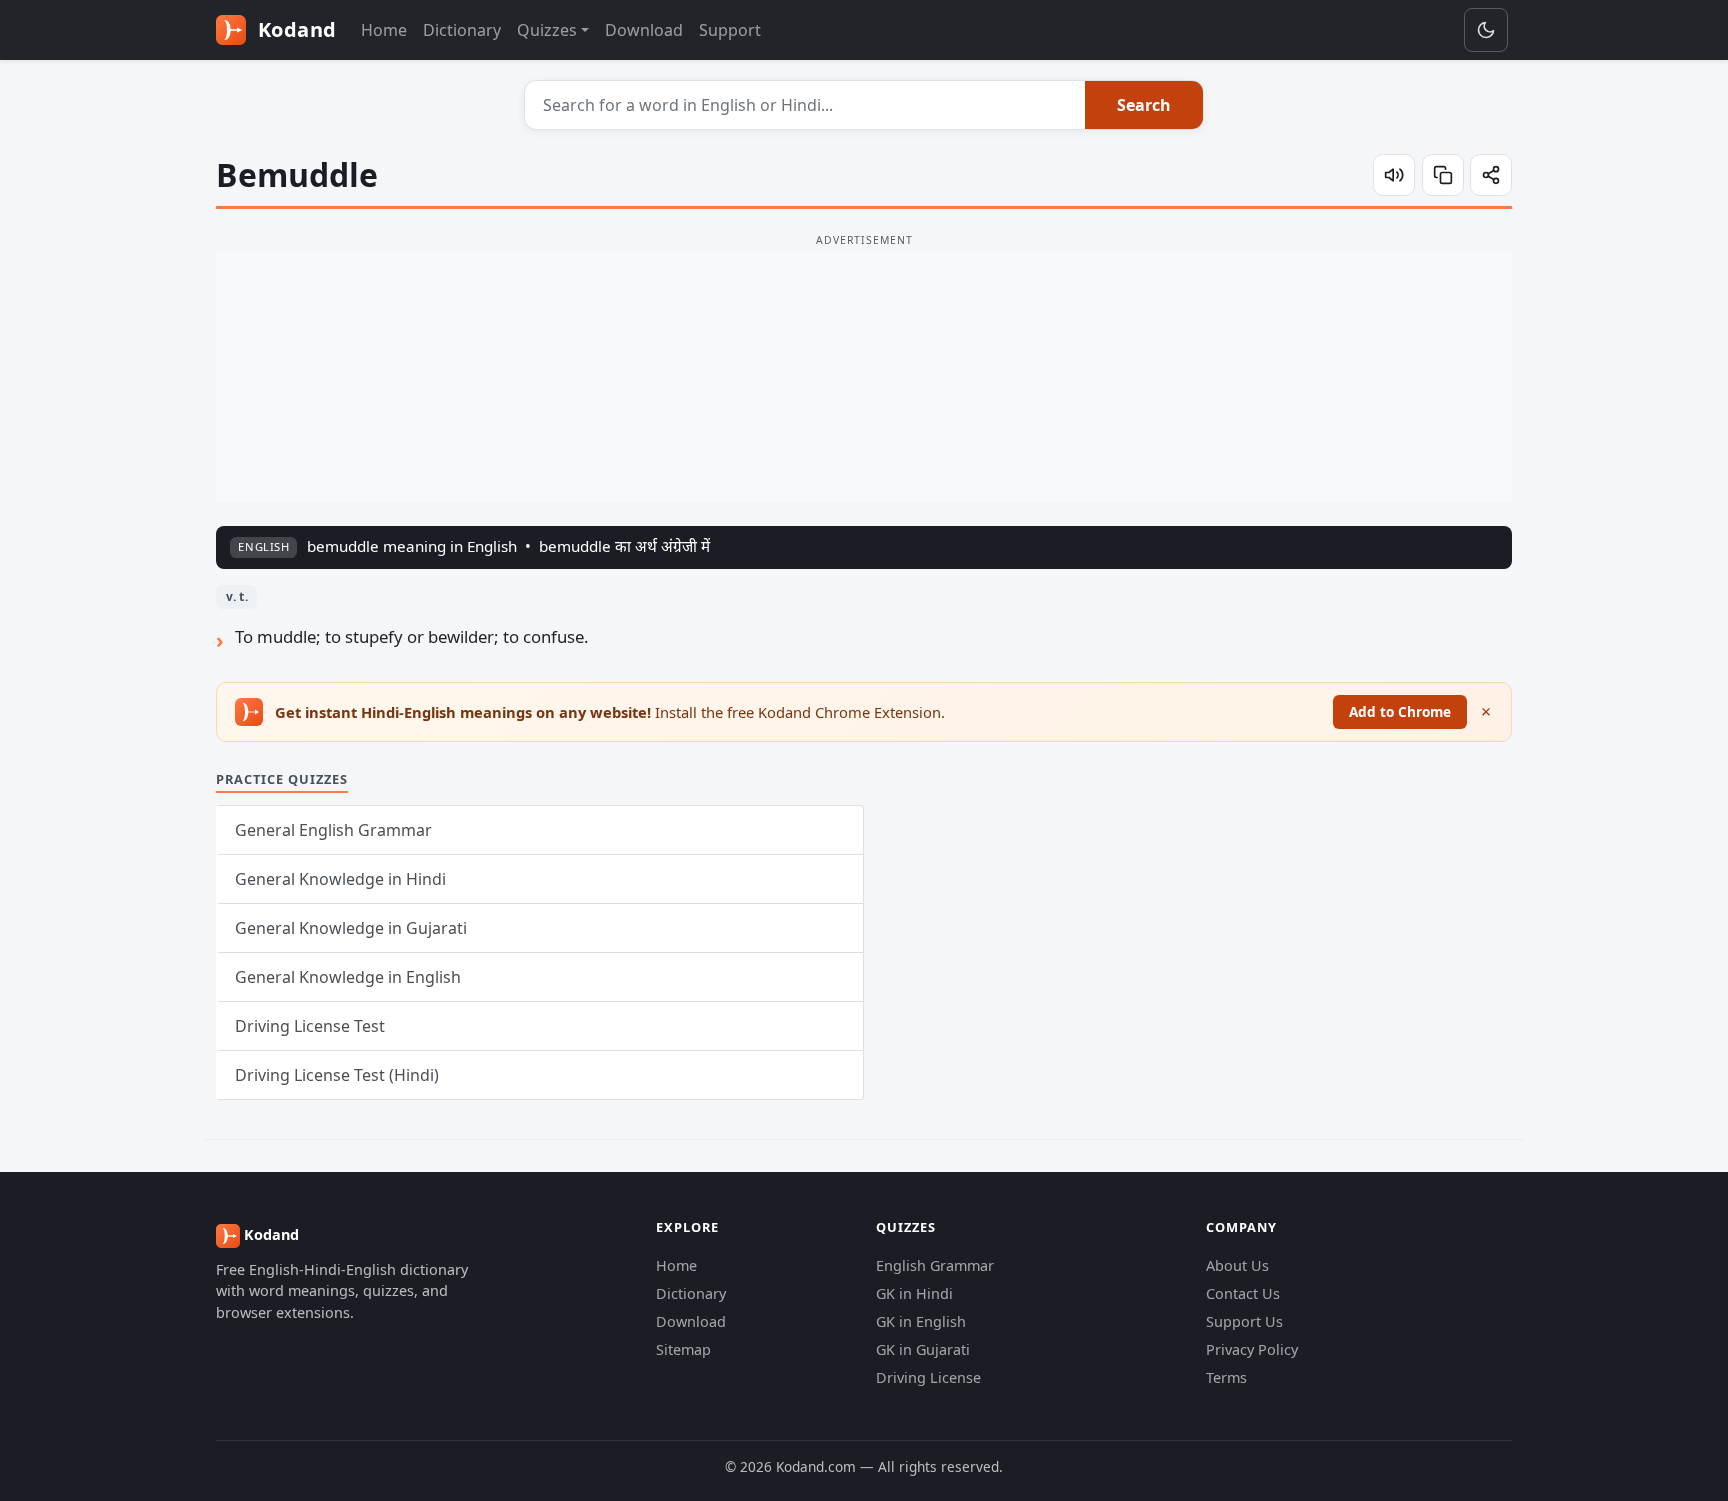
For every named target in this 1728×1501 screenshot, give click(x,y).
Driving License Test (310, 1026)
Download (644, 30)
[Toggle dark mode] (1486, 30)
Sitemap (683, 1349)
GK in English (921, 1321)
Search (1144, 105)
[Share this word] (1491, 175)
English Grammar (935, 1265)
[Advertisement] (864, 377)
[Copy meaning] (1443, 175)
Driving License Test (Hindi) (337, 1075)
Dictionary (462, 30)
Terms (1226, 1377)
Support (730, 30)
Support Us (1244, 1321)
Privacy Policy (1252, 1349)
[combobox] (805, 105)
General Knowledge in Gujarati (351, 928)
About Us (1237, 1265)
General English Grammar (333, 830)
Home (384, 30)
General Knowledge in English (348, 977)
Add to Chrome (1400, 711)
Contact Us (1243, 1293)
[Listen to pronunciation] (1394, 175)
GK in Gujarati (923, 1349)
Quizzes (547, 30)
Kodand (294, 29)
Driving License (928, 1377)
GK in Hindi (914, 1293)
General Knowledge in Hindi (340, 879)
